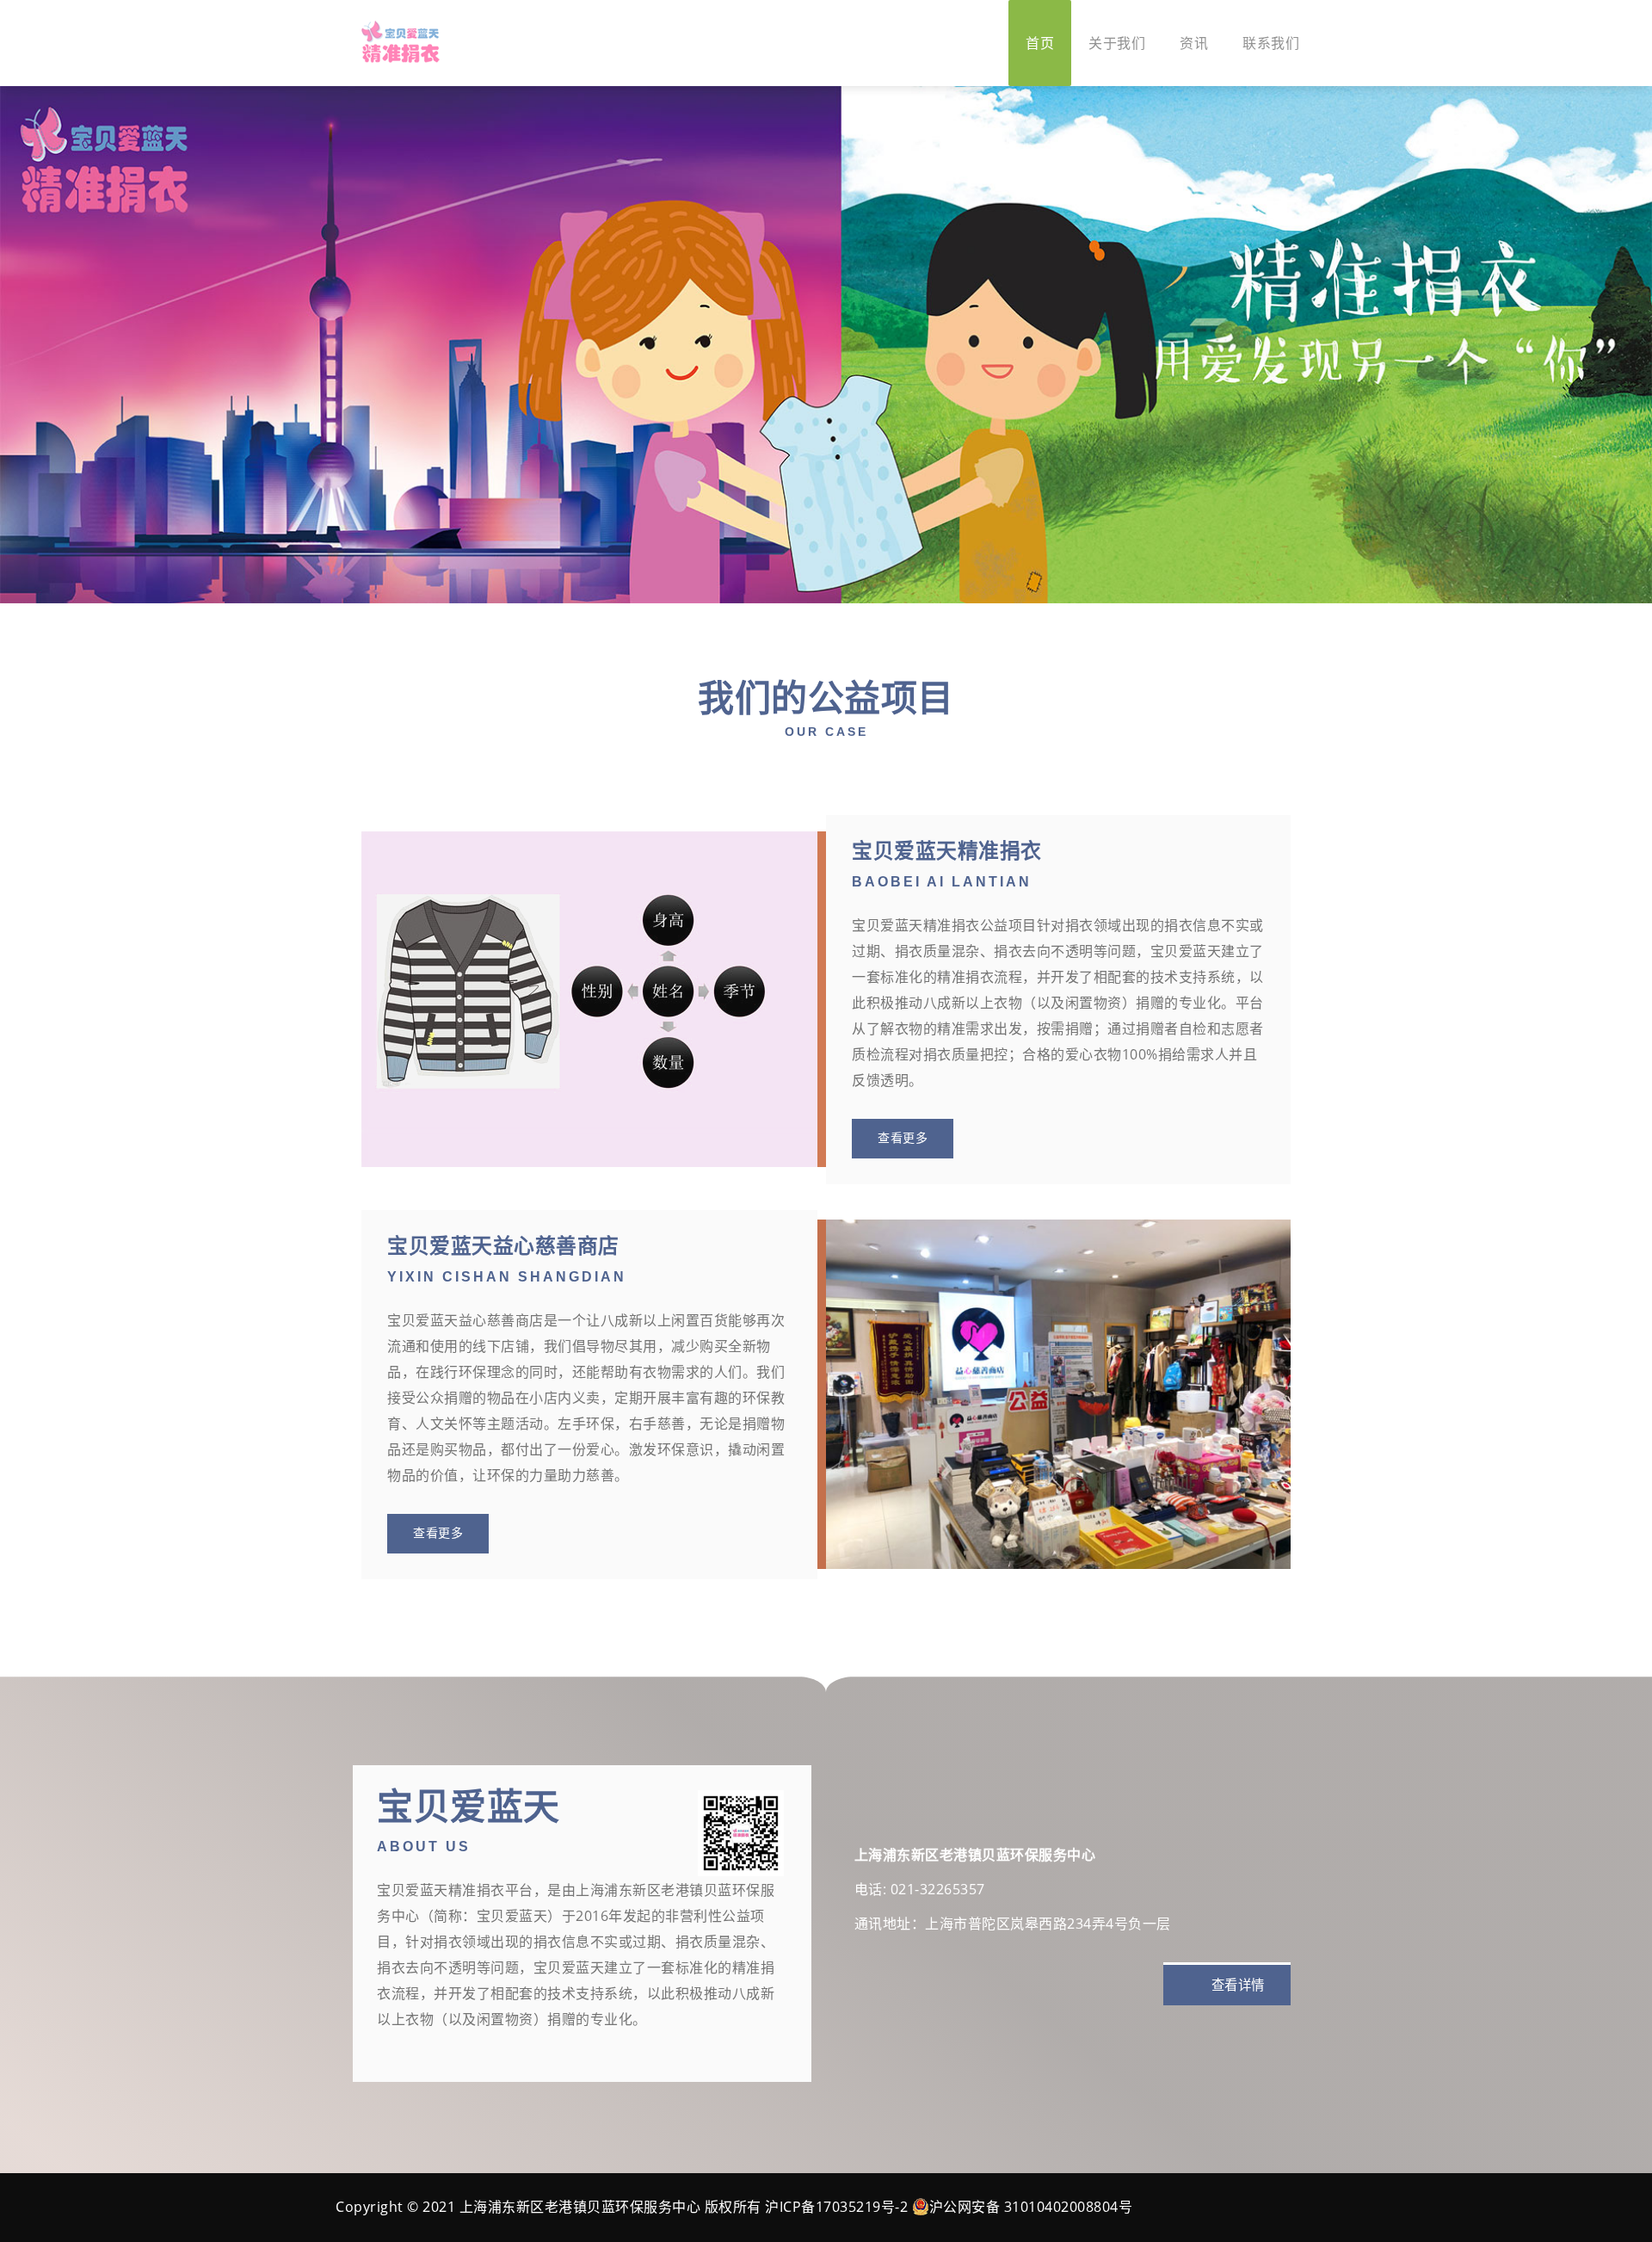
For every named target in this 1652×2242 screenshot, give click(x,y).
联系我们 (1271, 43)
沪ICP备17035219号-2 (836, 2207)
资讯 (1194, 43)
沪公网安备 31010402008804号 (1031, 2207)
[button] (17, 345)
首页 (1040, 43)
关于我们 (1117, 43)
